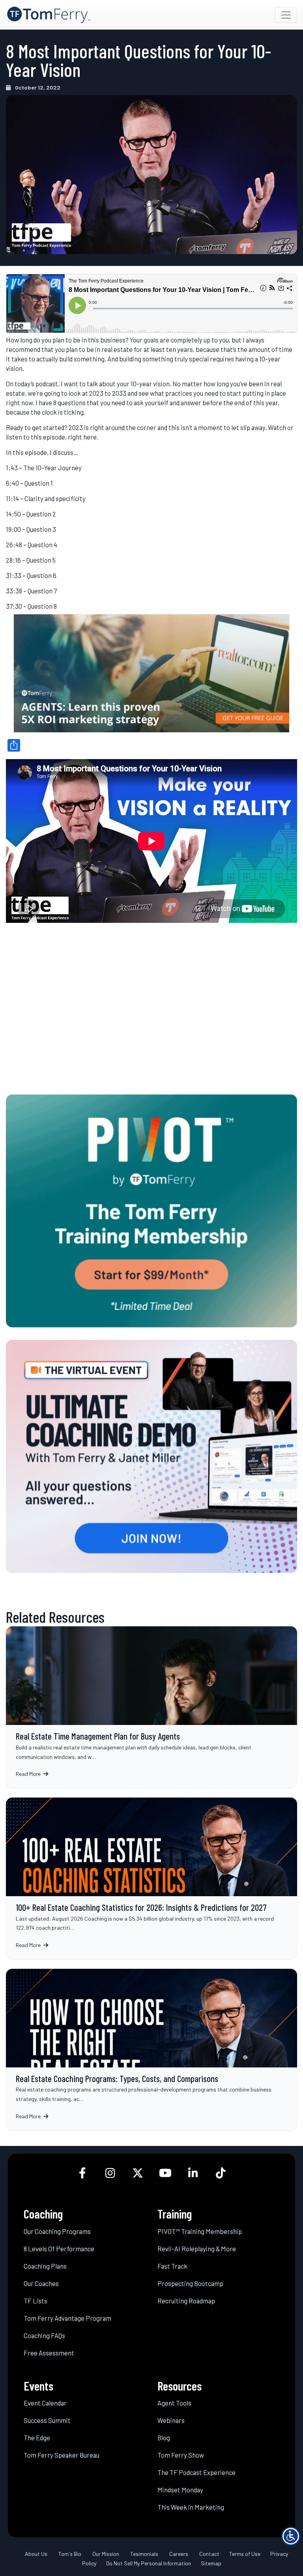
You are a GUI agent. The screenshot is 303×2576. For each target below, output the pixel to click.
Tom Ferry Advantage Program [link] (67, 2318)
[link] (49, 15)
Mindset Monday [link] (180, 2490)
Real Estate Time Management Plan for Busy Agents (151, 1707)
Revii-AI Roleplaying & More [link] (197, 2249)
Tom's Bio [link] (70, 2554)
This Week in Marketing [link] (191, 2507)
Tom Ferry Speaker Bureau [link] (62, 2455)
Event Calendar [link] (45, 2403)
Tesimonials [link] (144, 2554)
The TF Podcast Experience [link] (196, 2472)
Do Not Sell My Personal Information (149, 2563)
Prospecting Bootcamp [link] (190, 2283)
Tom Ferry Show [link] (181, 2455)
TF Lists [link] (36, 2301)
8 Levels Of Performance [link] (59, 2249)
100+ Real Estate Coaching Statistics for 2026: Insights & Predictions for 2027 (151, 1878)
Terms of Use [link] (245, 2554)
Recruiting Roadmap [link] (186, 2301)
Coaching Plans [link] (45, 2266)
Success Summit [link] (47, 2420)
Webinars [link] (171, 2420)
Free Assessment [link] (49, 2353)
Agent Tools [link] (174, 2403)
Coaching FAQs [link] (44, 2335)
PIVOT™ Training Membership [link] (200, 2231)
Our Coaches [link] (41, 2283)
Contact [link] (209, 2554)
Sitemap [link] (211, 2563)
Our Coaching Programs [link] (57, 2231)
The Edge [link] (37, 2438)
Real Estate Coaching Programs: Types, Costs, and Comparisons (151, 2049)
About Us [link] (36, 2554)
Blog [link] (164, 2438)
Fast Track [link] (172, 2266)
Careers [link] (179, 2554)
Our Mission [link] (106, 2554)
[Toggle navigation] (286, 15)
